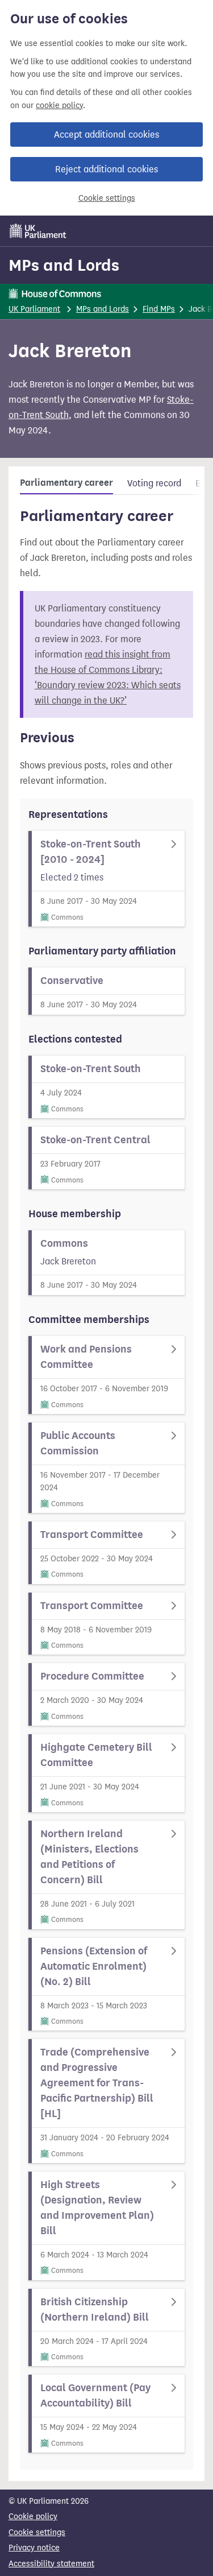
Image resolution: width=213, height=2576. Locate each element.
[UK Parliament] (38, 231)
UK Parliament (34, 309)
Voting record (154, 483)
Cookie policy (33, 2517)
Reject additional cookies (106, 169)
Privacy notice (34, 2548)
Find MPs (159, 309)
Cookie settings (107, 198)
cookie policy (59, 106)
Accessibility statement (51, 2564)
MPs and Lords (64, 265)
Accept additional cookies (106, 135)
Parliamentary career (66, 483)
